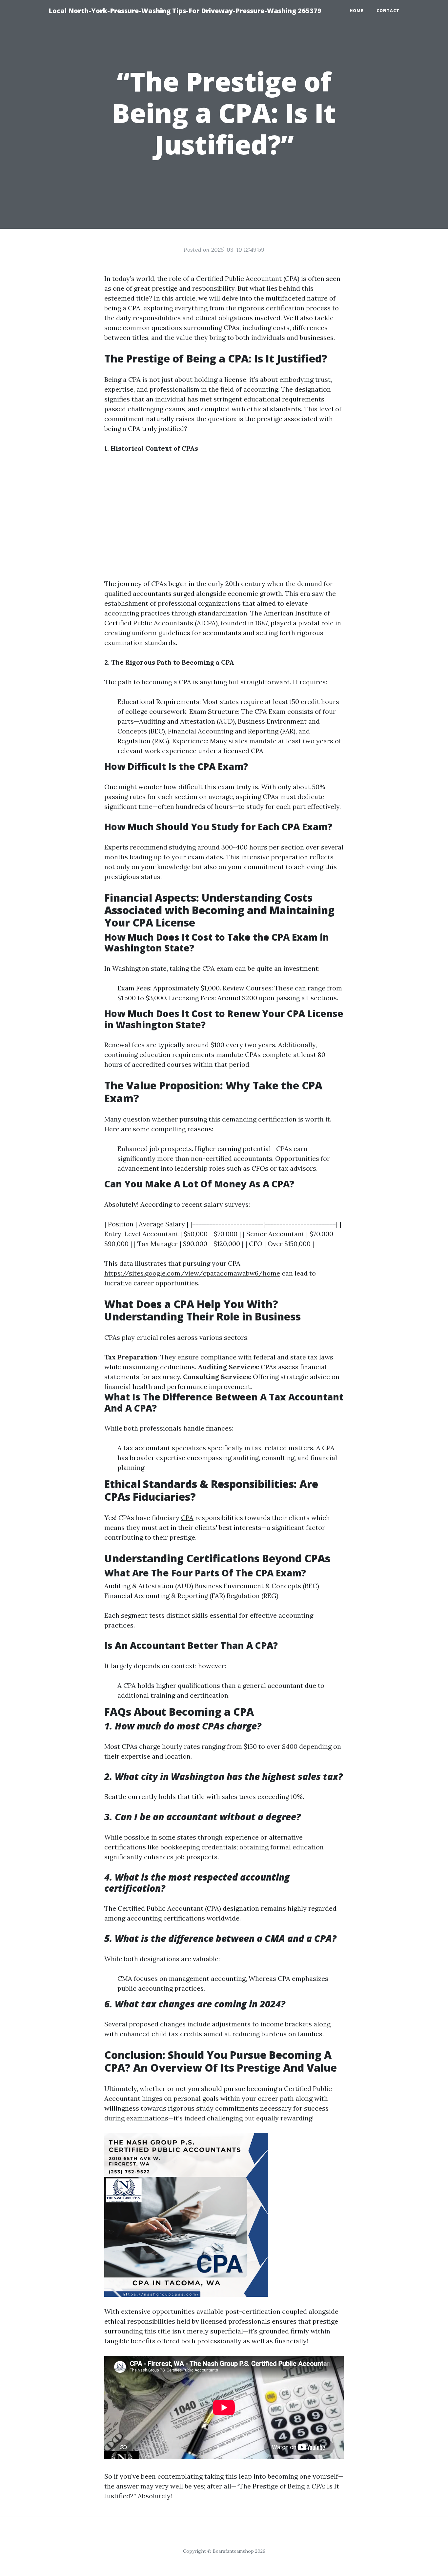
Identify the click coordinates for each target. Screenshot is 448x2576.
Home (356, 11)
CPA (187, 1518)
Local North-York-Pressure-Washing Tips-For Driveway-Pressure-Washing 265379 (185, 11)
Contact (388, 11)
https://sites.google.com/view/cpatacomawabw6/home (192, 1273)
